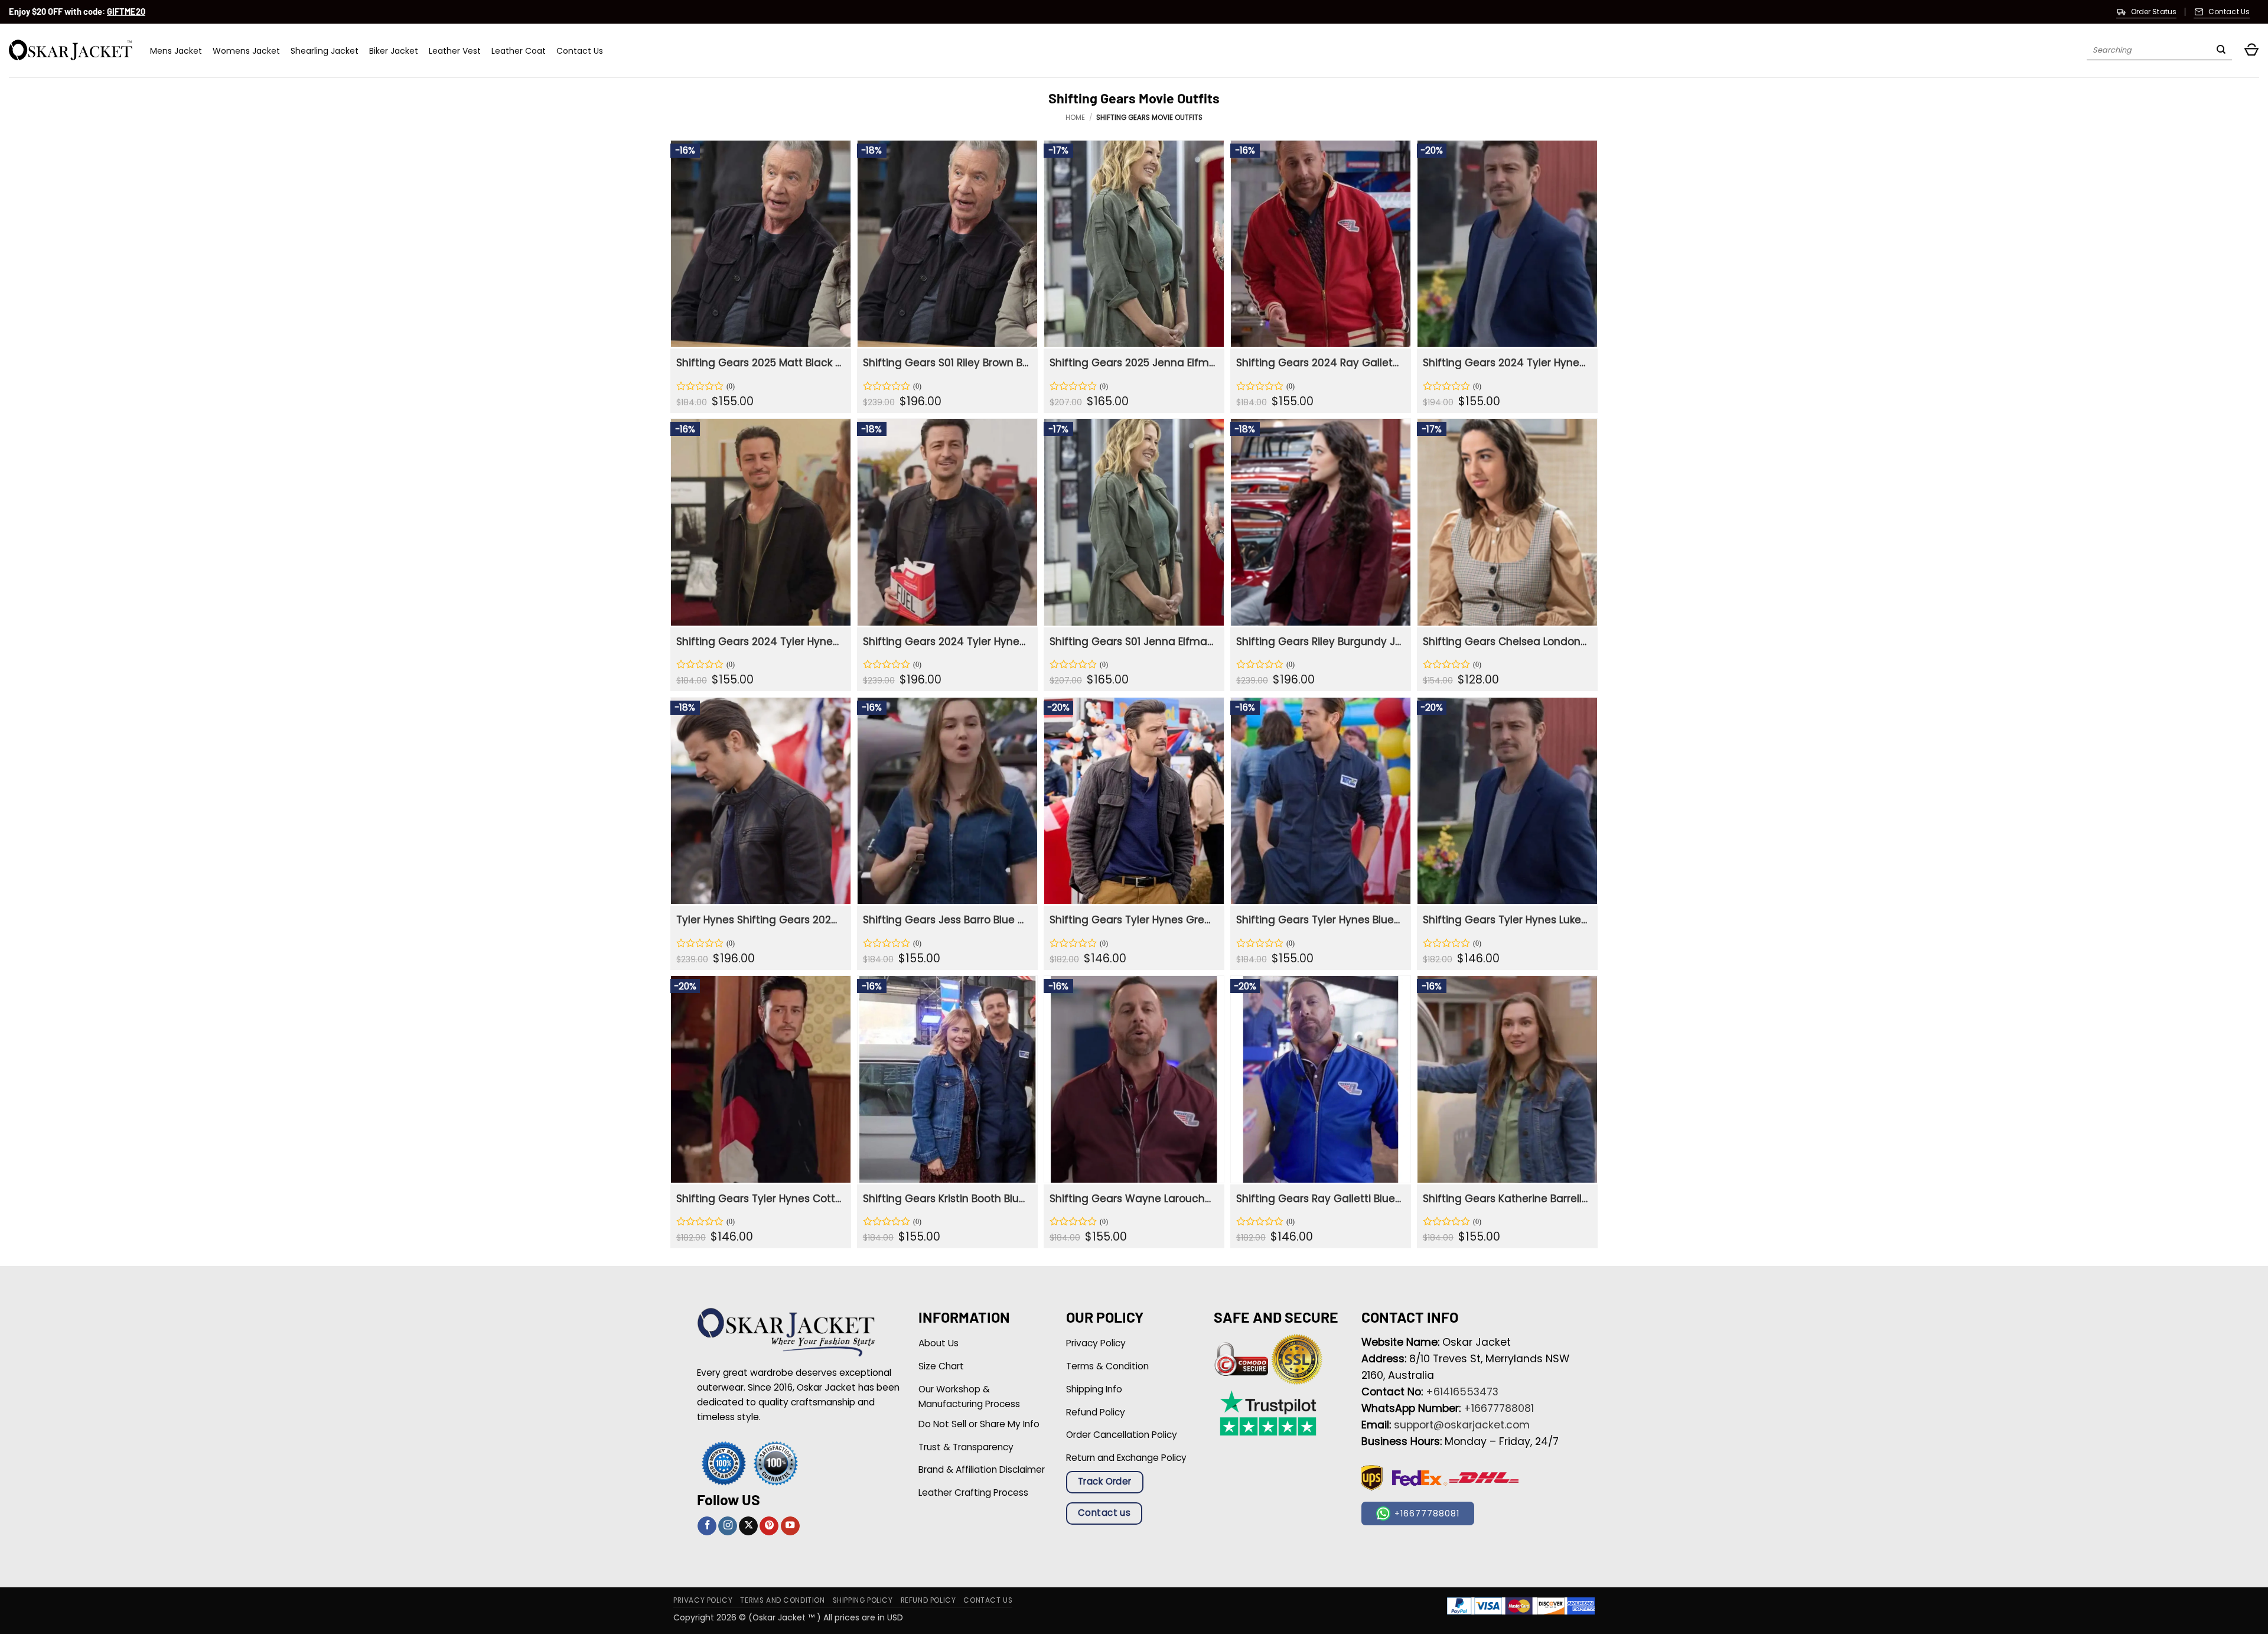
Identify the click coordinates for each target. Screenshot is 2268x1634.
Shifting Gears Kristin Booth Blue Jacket (946, 1199)
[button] (2251, 51)
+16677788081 (1499, 1408)
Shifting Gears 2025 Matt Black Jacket (759, 363)
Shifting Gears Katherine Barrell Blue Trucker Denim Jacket (1506, 1199)
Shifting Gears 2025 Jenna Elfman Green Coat (1133, 363)
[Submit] (2221, 51)
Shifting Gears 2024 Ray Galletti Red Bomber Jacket (1319, 363)
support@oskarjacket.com (1462, 1425)
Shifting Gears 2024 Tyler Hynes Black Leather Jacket (946, 642)
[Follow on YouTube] (790, 1526)
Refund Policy (928, 1600)
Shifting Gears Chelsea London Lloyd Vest (1506, 642)
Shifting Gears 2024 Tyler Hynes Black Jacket (759, 642)
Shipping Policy (863, 1600)
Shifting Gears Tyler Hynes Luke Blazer (1506, 920)
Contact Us (580, 51)
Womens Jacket (246, 51)
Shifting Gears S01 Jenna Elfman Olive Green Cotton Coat (1133, 642)
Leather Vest (455, 51)
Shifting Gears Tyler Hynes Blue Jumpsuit (1319, 920)
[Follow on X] (748, 1526)
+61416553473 (1462, 1392)
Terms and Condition (782, 1600)
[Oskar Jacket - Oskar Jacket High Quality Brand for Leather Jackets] (71, 51)
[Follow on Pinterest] (769, 1526)
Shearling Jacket (325, 51)
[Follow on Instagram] (728, 1526)
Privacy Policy (703, 1600)
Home (1075, 118)
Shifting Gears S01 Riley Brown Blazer (946, 363)
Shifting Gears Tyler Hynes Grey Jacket (1133, 920)
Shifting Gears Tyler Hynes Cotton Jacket (759, 1199)
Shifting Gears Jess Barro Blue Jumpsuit (946, 920)
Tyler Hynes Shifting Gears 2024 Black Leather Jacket (759, 920)
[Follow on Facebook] (707, 1526)
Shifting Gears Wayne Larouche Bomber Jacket (1133, 1199)
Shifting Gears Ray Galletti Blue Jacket (1319, 1199)
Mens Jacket (176, 51)
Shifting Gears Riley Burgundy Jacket (1319, 642)
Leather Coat (519, 51)
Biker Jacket (394, 51)
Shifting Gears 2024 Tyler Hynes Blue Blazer (1506, 363)
